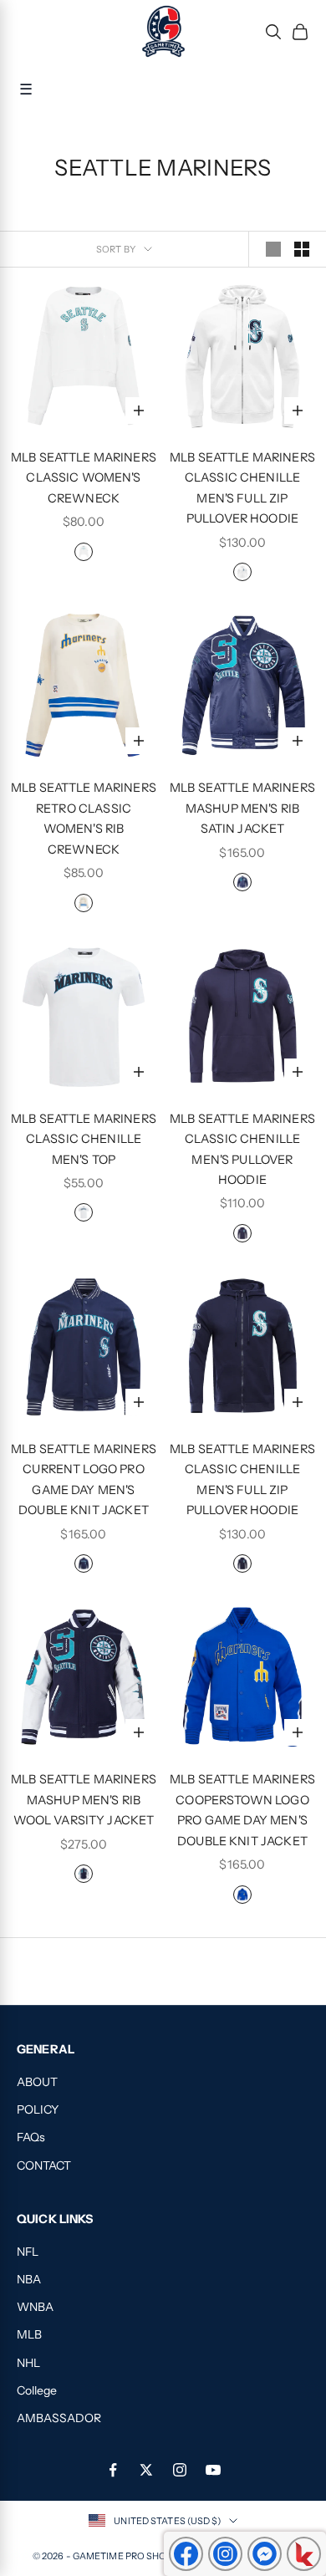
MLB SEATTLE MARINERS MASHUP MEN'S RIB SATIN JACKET (242, 808)
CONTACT (44, 2165)
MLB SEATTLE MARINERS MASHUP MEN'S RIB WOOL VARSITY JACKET (84, 1800)
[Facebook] (186, 2554)
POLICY (38, 2109)
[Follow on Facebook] (113, 2470)
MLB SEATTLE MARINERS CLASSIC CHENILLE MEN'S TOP (84, 1139)
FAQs (31, 2137)
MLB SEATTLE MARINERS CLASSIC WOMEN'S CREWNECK (84, 478)
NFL (28, 2252)
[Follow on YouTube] (213, 2470)
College (37, 2390)
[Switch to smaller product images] (302, 249)
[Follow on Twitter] (146, 2470)
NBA (29, 2279)
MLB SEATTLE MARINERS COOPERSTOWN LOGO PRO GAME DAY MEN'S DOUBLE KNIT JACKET (242, 1810)
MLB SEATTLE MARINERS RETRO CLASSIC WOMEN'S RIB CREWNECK (84, 818)
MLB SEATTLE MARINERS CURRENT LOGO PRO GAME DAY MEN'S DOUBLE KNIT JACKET (84, 1479)
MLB (29, 2334)
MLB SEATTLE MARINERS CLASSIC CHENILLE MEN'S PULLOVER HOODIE (242, 1149)
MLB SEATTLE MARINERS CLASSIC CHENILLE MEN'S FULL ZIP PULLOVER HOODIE (242, 488)
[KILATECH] (304, 2554)
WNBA (35, 2307)
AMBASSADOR (59, 2418)
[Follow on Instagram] (180, 2470)
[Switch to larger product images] (273, 249)
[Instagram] (225, 2554)
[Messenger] (265, 2554)
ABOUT (37, 2082)
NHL (28, 2363)
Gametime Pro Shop (124, 2556)
